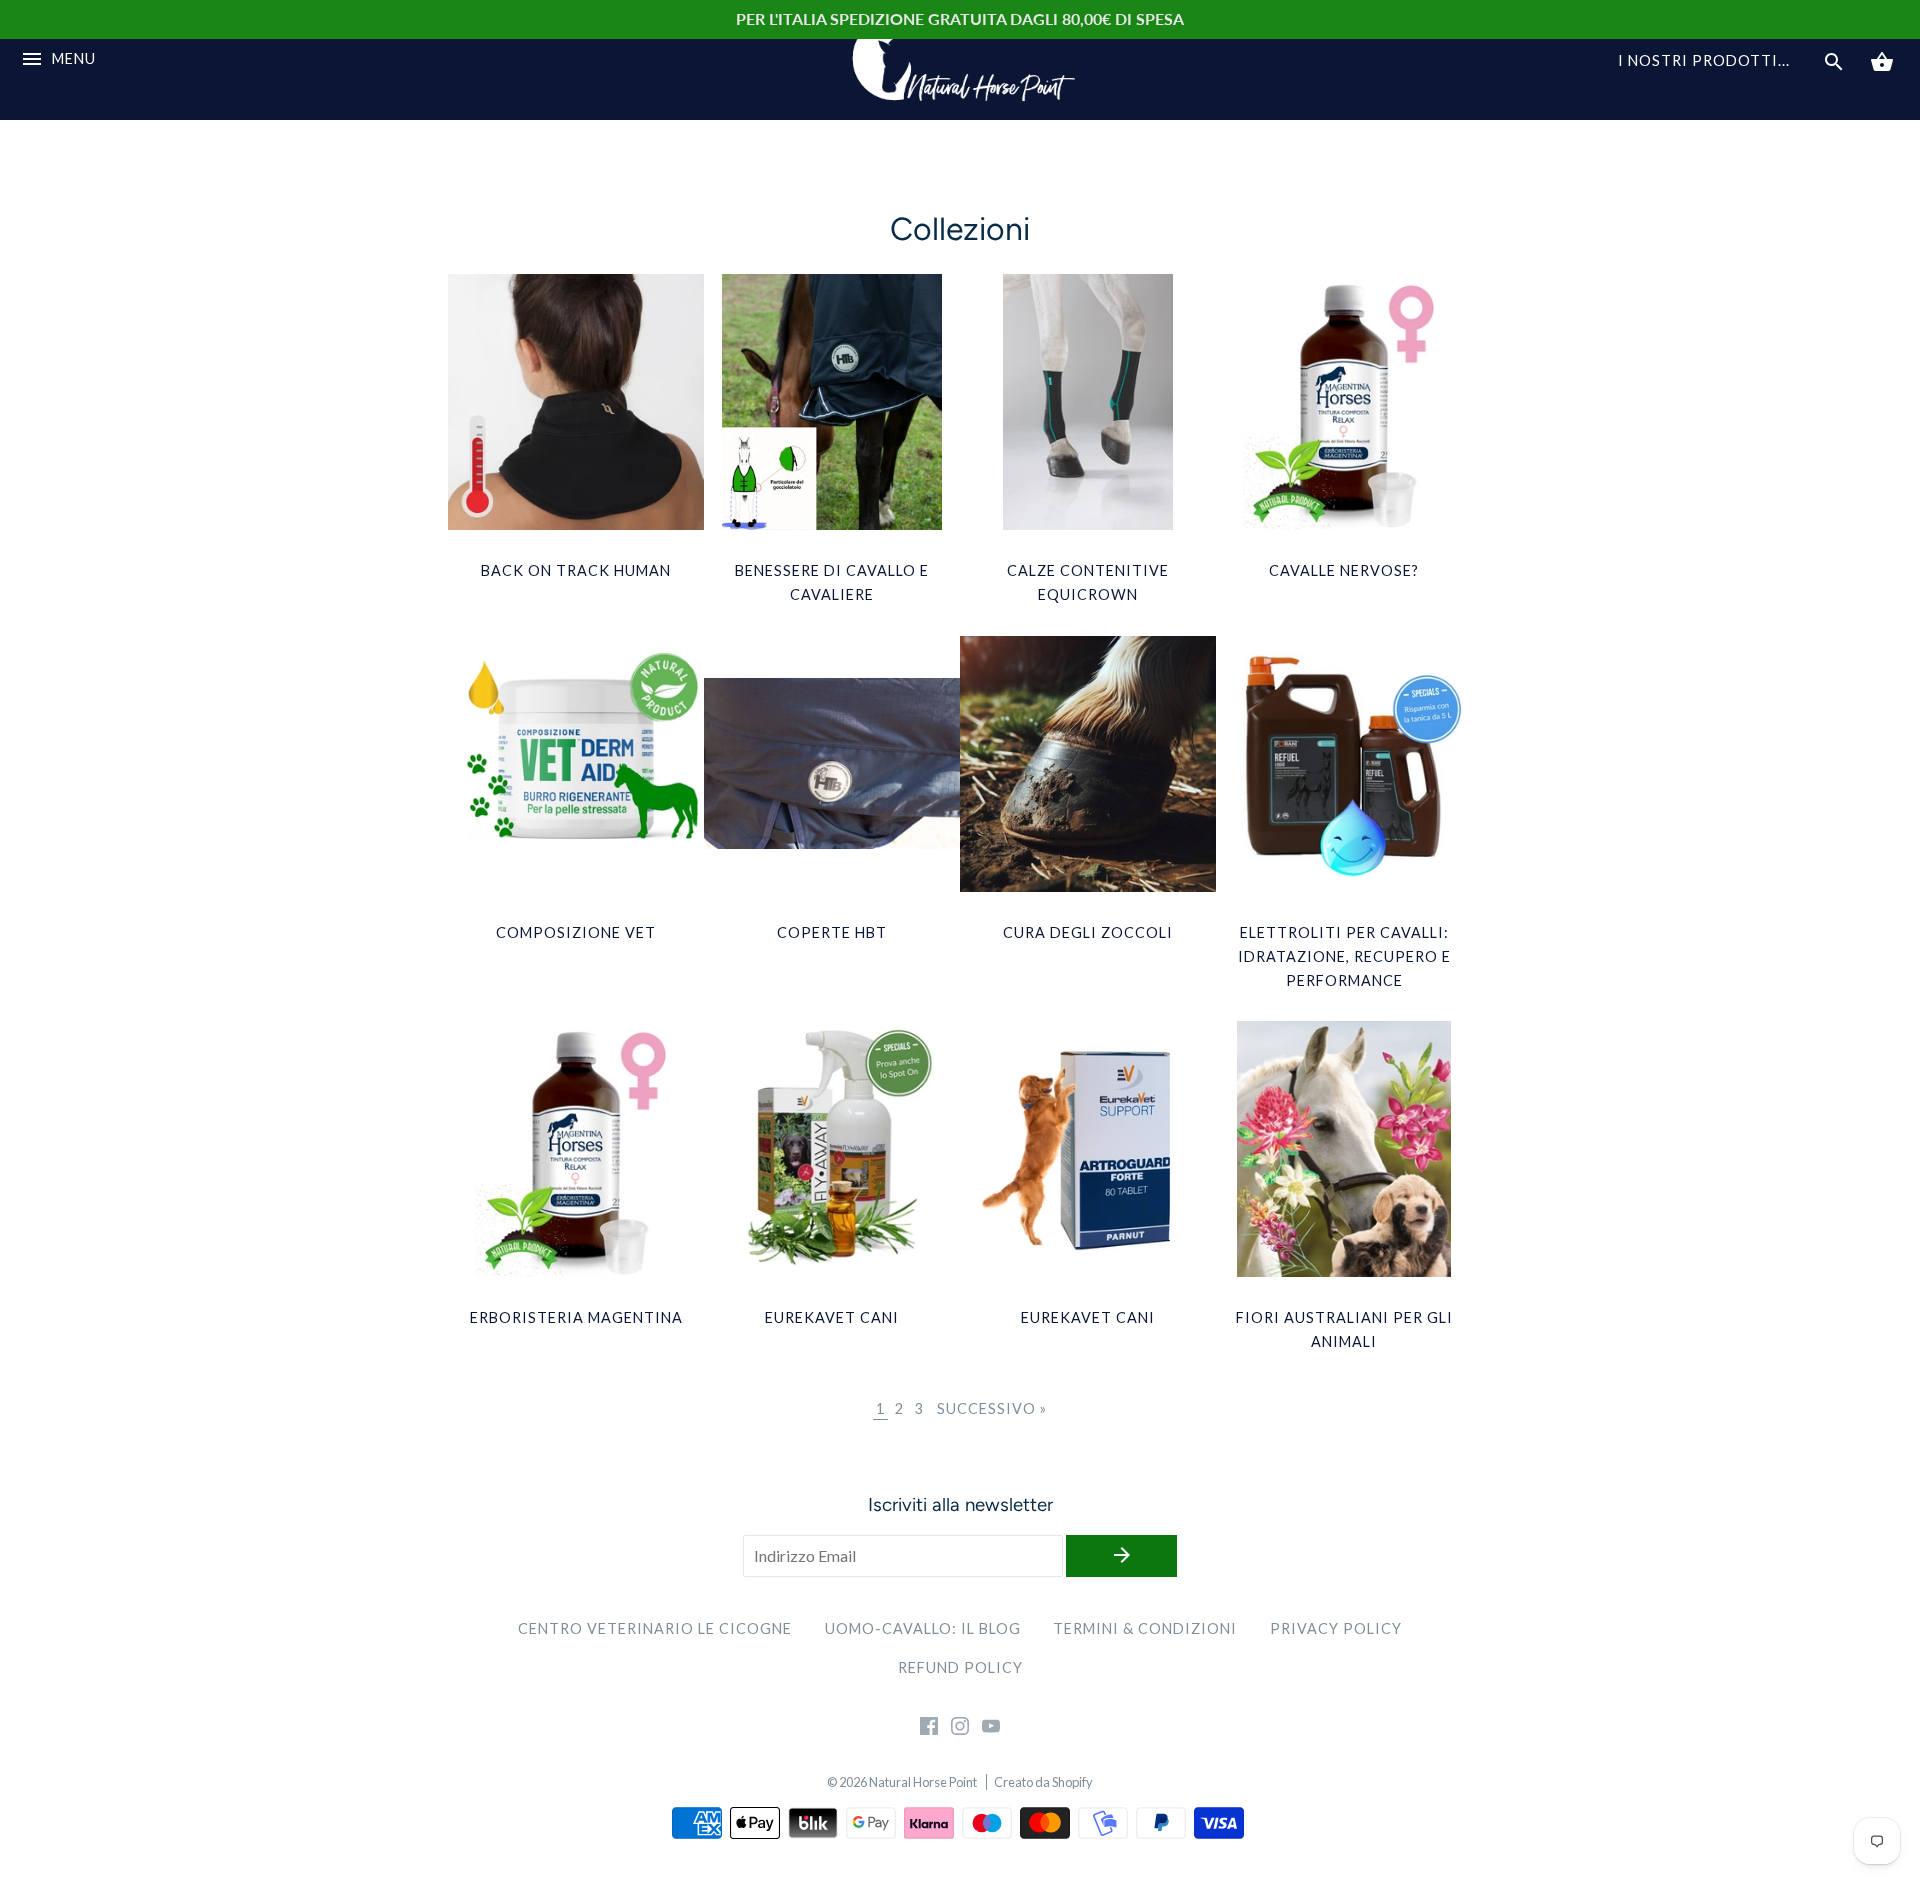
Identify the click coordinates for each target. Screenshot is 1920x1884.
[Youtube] (991, 1729)
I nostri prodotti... (1704, 60)
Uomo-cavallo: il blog (923, 1628)
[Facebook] (929, 1729)
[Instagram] (960, 1729)
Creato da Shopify (1043, 1782)
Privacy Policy (1336, 1628)
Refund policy (960, 1667)
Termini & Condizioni (1145, 1628)
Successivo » (992, 1408)
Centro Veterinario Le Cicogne (655, 1628)
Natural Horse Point (923, 1782)
